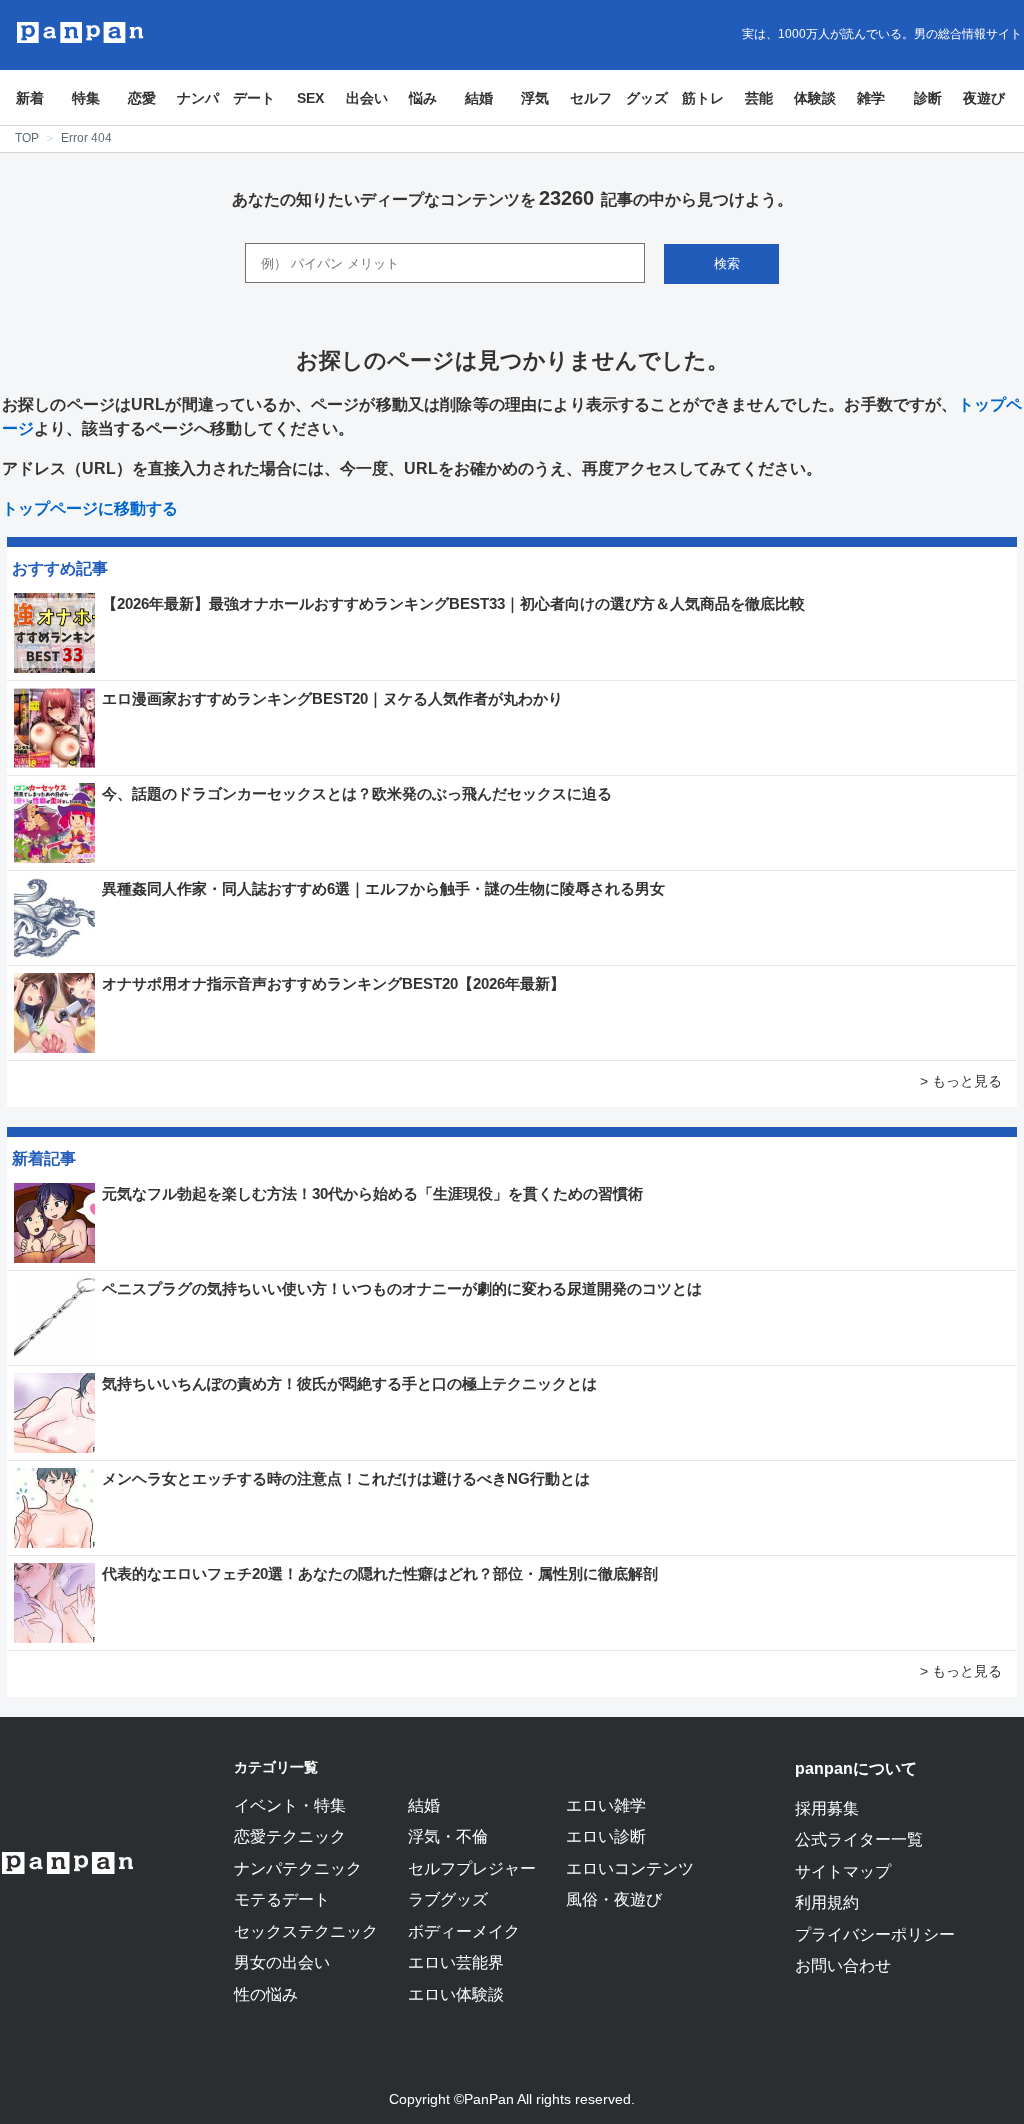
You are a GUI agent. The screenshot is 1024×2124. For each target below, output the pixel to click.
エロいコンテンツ (630, 1868)
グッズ (647, 98)
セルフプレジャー (472, 1868)
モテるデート (282, 1899)
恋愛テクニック (290, 1836)
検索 (727, 263)
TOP (27, 138)
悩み (423, 98)
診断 (928, 98)
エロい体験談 (456, 1994)
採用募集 (827, 1808)
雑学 (871, 98)
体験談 (815, 98)
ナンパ (198, 98)
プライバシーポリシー (875, 1934)
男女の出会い (282, 1962)
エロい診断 (606, 1836)
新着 (30, 98)
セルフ (591, 98)
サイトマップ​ (843, 1871)
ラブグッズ (448, 1899)
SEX (310, 98)
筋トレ (703, 98)
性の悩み (266, 1994)
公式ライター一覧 (859, 1839)
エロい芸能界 (456, 1962)
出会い (367, 98)
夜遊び (984, 98)
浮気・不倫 (448, 1836)
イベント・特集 (290, 1805)
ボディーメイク (464, 1931)
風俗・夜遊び (614, 1899)
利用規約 (827, 1902)
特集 (86, 98)
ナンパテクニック (298, 1868)
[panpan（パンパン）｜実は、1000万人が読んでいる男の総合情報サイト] (80, 32)
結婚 (479, 98)
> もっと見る (961, 1081)
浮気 (535, 98)
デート (254, 98)
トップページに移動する (90, 508)
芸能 (759, 98)
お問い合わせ (843, 1965)
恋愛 (142, 98)
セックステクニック (306, 1931)
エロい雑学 (606, 1805)
